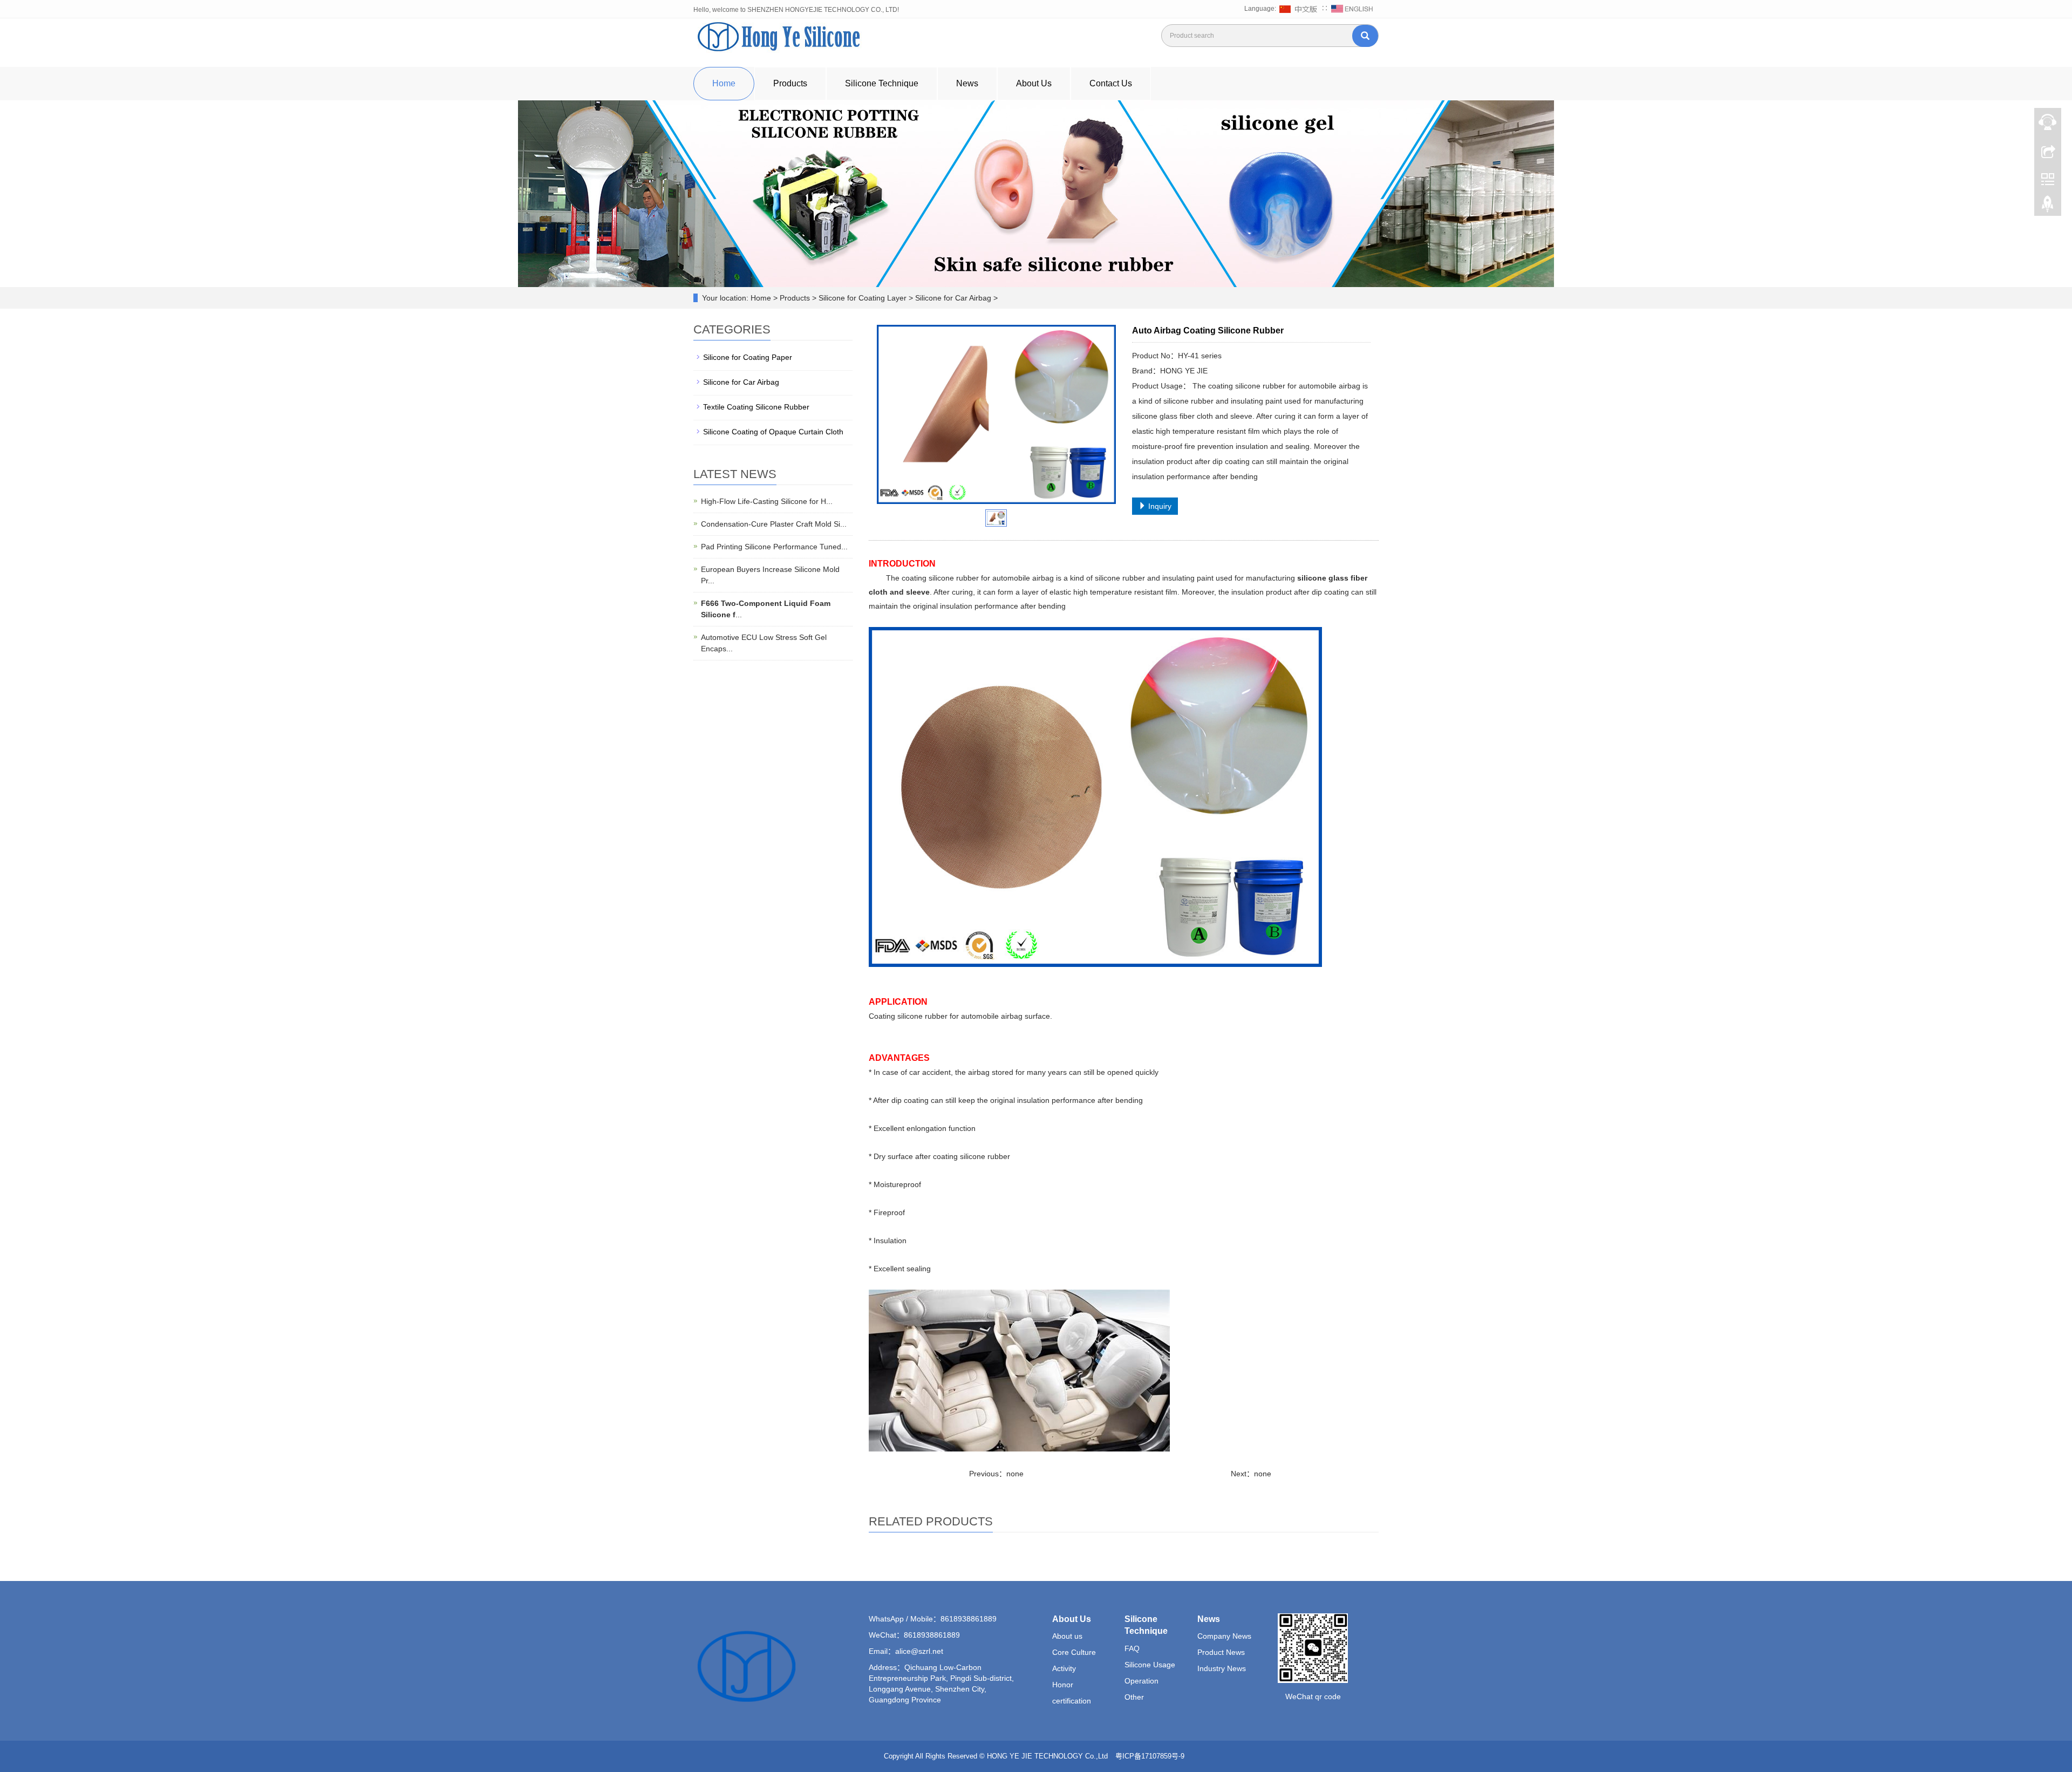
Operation (1141, 1681)
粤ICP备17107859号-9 (1151, 1756)
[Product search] (1365, 36)
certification (1072, 1701)
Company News (1224, 1636)
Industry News (1222, 1668)
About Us (1034, 83)
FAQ (1132, 1648)
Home (724, 83)
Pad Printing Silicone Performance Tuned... (774, 547)
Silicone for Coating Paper (748, 357)
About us (1067, 1636)
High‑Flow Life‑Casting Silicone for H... (767, 501)
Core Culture (1074, 1652)
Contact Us (1111, 83)
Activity (1064, 1668)
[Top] (2048, 207)
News (967, 83)
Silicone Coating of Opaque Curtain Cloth (773, 432)
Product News (1221, 1652)
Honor (1063, 1685)
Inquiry (1159, 506)
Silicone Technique (882, 83)
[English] (1352, 9)
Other (1134, 1697)
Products (790, 83)
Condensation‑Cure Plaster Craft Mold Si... (774, 524)
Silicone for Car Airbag (741, 382)
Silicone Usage (1150, 1665)
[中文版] (1300, 9)
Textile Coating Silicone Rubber (756, 407)
